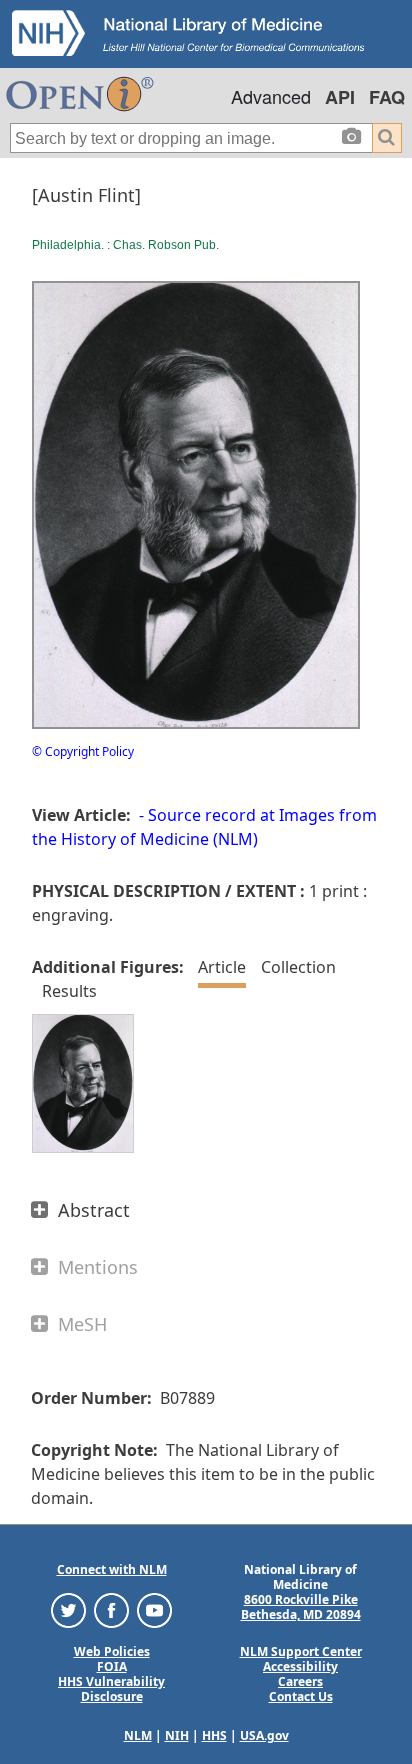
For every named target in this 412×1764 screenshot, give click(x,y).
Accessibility (300, 1666)
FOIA (112, 1666)
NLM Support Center (301, 1651)
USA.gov (264, 1735)
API (340, 97)
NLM (138, 1735)
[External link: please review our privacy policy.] (68, 1609)
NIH (177, 1735)
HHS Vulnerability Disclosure (111, 1689)
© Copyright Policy (83, 751)
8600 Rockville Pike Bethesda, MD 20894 (301, 1607)
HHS (214, 1735)
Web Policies (112, 1651)
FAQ (387, 97)
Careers (300, 1681)
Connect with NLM (112, 1569)
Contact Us (301, 1696)
